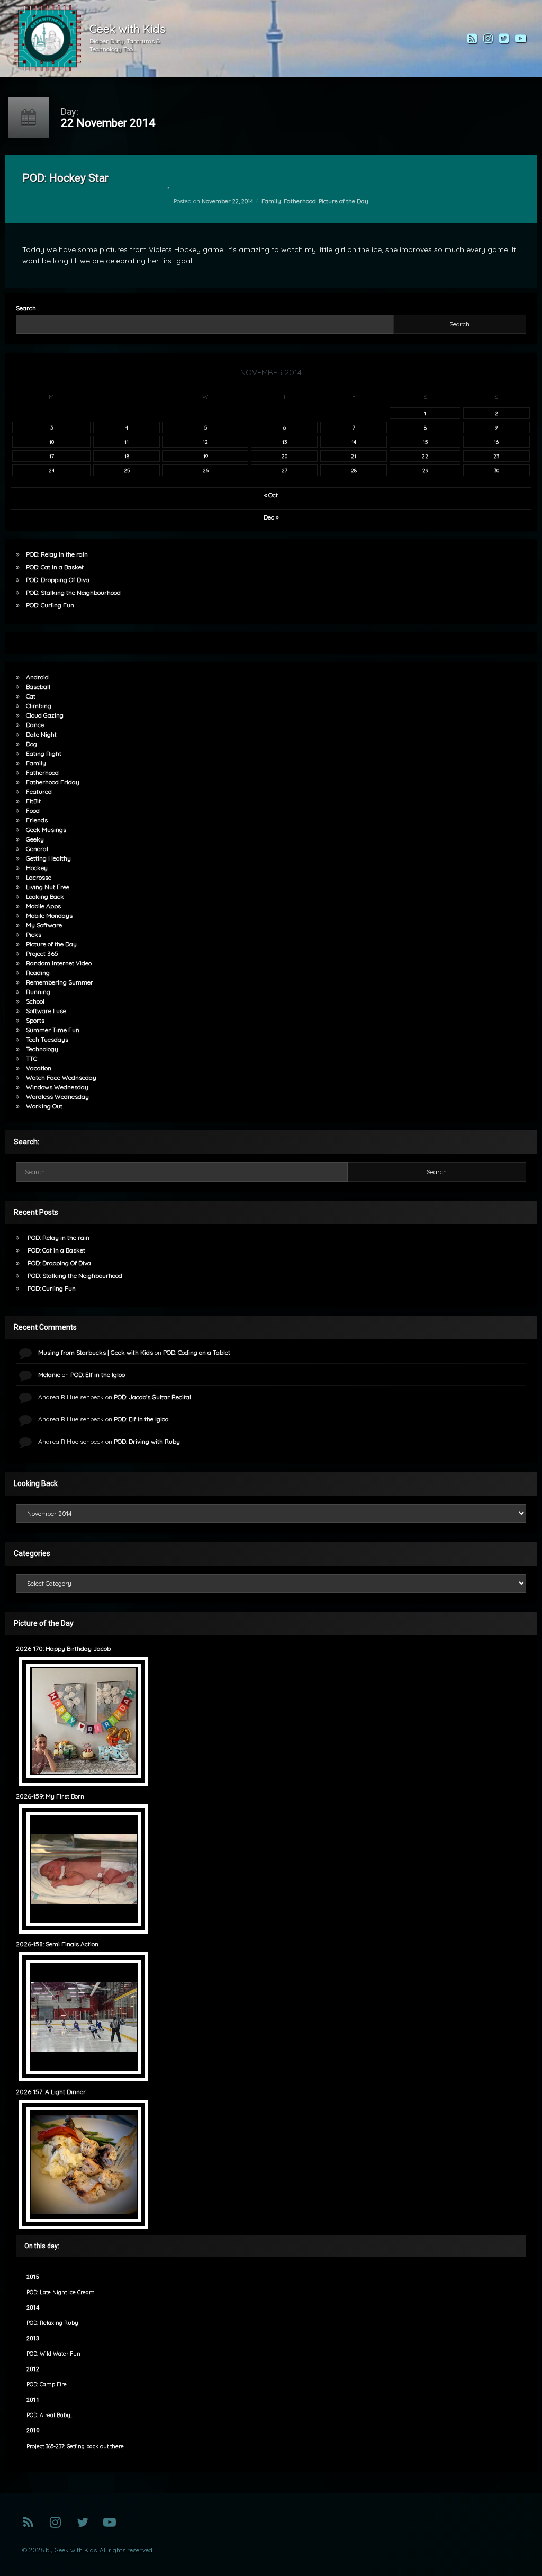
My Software (44, 925)
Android (37, 677)
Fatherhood (300, 201)
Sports (35, 1020)
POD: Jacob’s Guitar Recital (152, 1397)
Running (38, 992)
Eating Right (44, 753)
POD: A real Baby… (50, 2415)
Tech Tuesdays (47, 1039)
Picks (34, 934)
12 (205, 442)
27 (284, 470)
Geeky (35, 839)
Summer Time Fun (53, 1030)
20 (284, 456)
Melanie (49, 1375)
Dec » (271, 517)
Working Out (44, 1106)
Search (26, 308)
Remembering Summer (60, 982)
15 (425, 442)
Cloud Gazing (45, 715)
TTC (31, 1058)
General (37, 849)
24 (52, 470)
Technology (42, 1049)
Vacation (39, 1068)
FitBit (33, 801)
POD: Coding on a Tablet (197, 1352)
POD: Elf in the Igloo (98, 1375)
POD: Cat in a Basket (55, 567)
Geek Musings (46, 830)
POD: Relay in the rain (57, 554)
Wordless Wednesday (57, 1097)
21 (354, 456)
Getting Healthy (48, 858)
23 (496, 456)
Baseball (38, 687)
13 (284, 442)
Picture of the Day (344, 201)
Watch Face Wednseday (61, 1077)
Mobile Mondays (49, 915)
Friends (37, 820)
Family (271, 201)
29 (425, 470)
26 (206, 470)
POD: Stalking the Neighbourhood (73, 592)
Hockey (37, 868)
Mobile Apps (43, 906)
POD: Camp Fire (47, 2385)
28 (354, 470)
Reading (38, 973)
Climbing (39, 706)
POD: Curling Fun (50, 605)
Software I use (46, 1011)
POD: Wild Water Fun (53, 2354)
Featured (39, 791)
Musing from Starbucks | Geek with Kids (96, 1352)
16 (496, 442)
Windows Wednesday (57, 1087)
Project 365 (42, 954)
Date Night (41, 734)
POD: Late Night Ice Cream (61, 2292)
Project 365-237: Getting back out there (75, 2447)
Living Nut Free (48, 887)
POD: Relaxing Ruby (52, 2323)
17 (52, 456)
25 (127, 470)
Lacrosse (39, 877)
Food (33, 811)
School (35, 1001)
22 (425, 456)
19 (206, 456)
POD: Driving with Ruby (147, 1441)
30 (496, 470)
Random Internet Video (59, 963)
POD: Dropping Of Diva (58, 580)
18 (127, 456)
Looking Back (45, 896)
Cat (31, 696)
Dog (31, 744)
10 (52, 442)
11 (127, 442)
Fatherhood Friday (53, 782)
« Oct (271, 495)
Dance (35, 725)
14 (354, 442)
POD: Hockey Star (65, 178)
